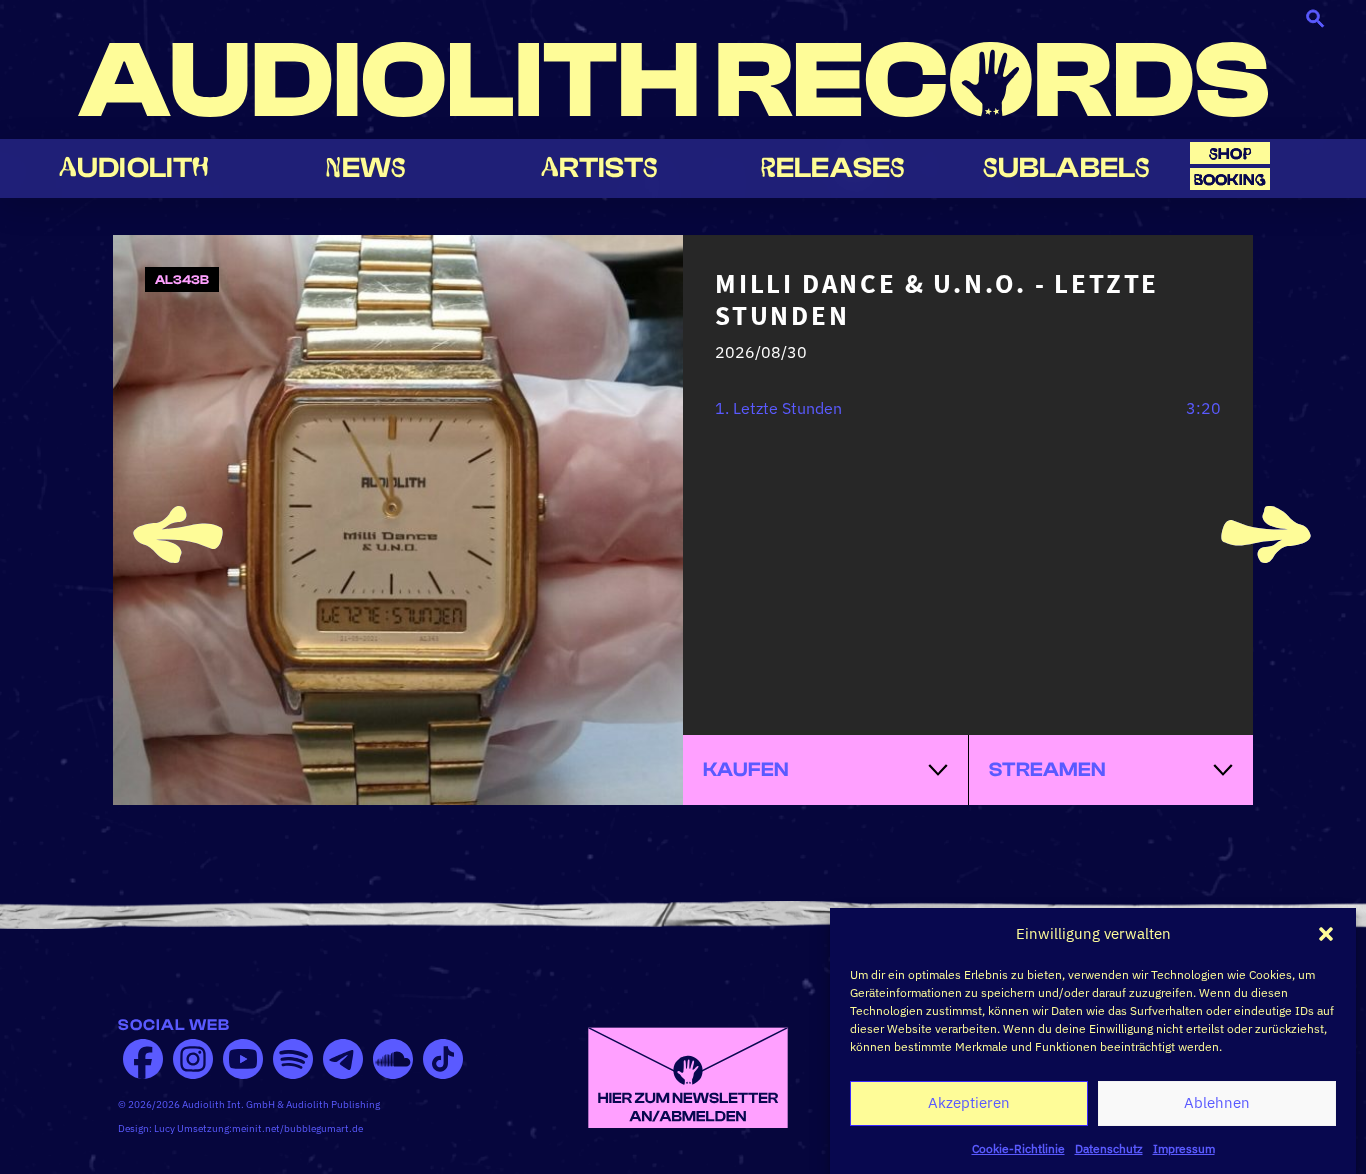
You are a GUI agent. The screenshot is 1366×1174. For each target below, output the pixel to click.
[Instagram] (193, 1059)
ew (366, 167)
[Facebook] (143, 1059)
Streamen (1047, 769)
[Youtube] (243, 1059)
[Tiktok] (443, 1059)
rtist (600, 167)
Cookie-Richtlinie (1018, 1148)
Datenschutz (1109, 1148)
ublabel (1066, 167)
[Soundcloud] (393, 1059)
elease (833, 167)
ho (1230, 153)
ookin (1230, 179)
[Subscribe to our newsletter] (688, 1076)
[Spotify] (293, 1059)
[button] (1326, 934)
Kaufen (746, 769)
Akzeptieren (969, 1102)
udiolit (134, 167)
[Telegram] (343, 1059)
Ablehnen (1217, 1102)
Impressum (1184, 1148)
